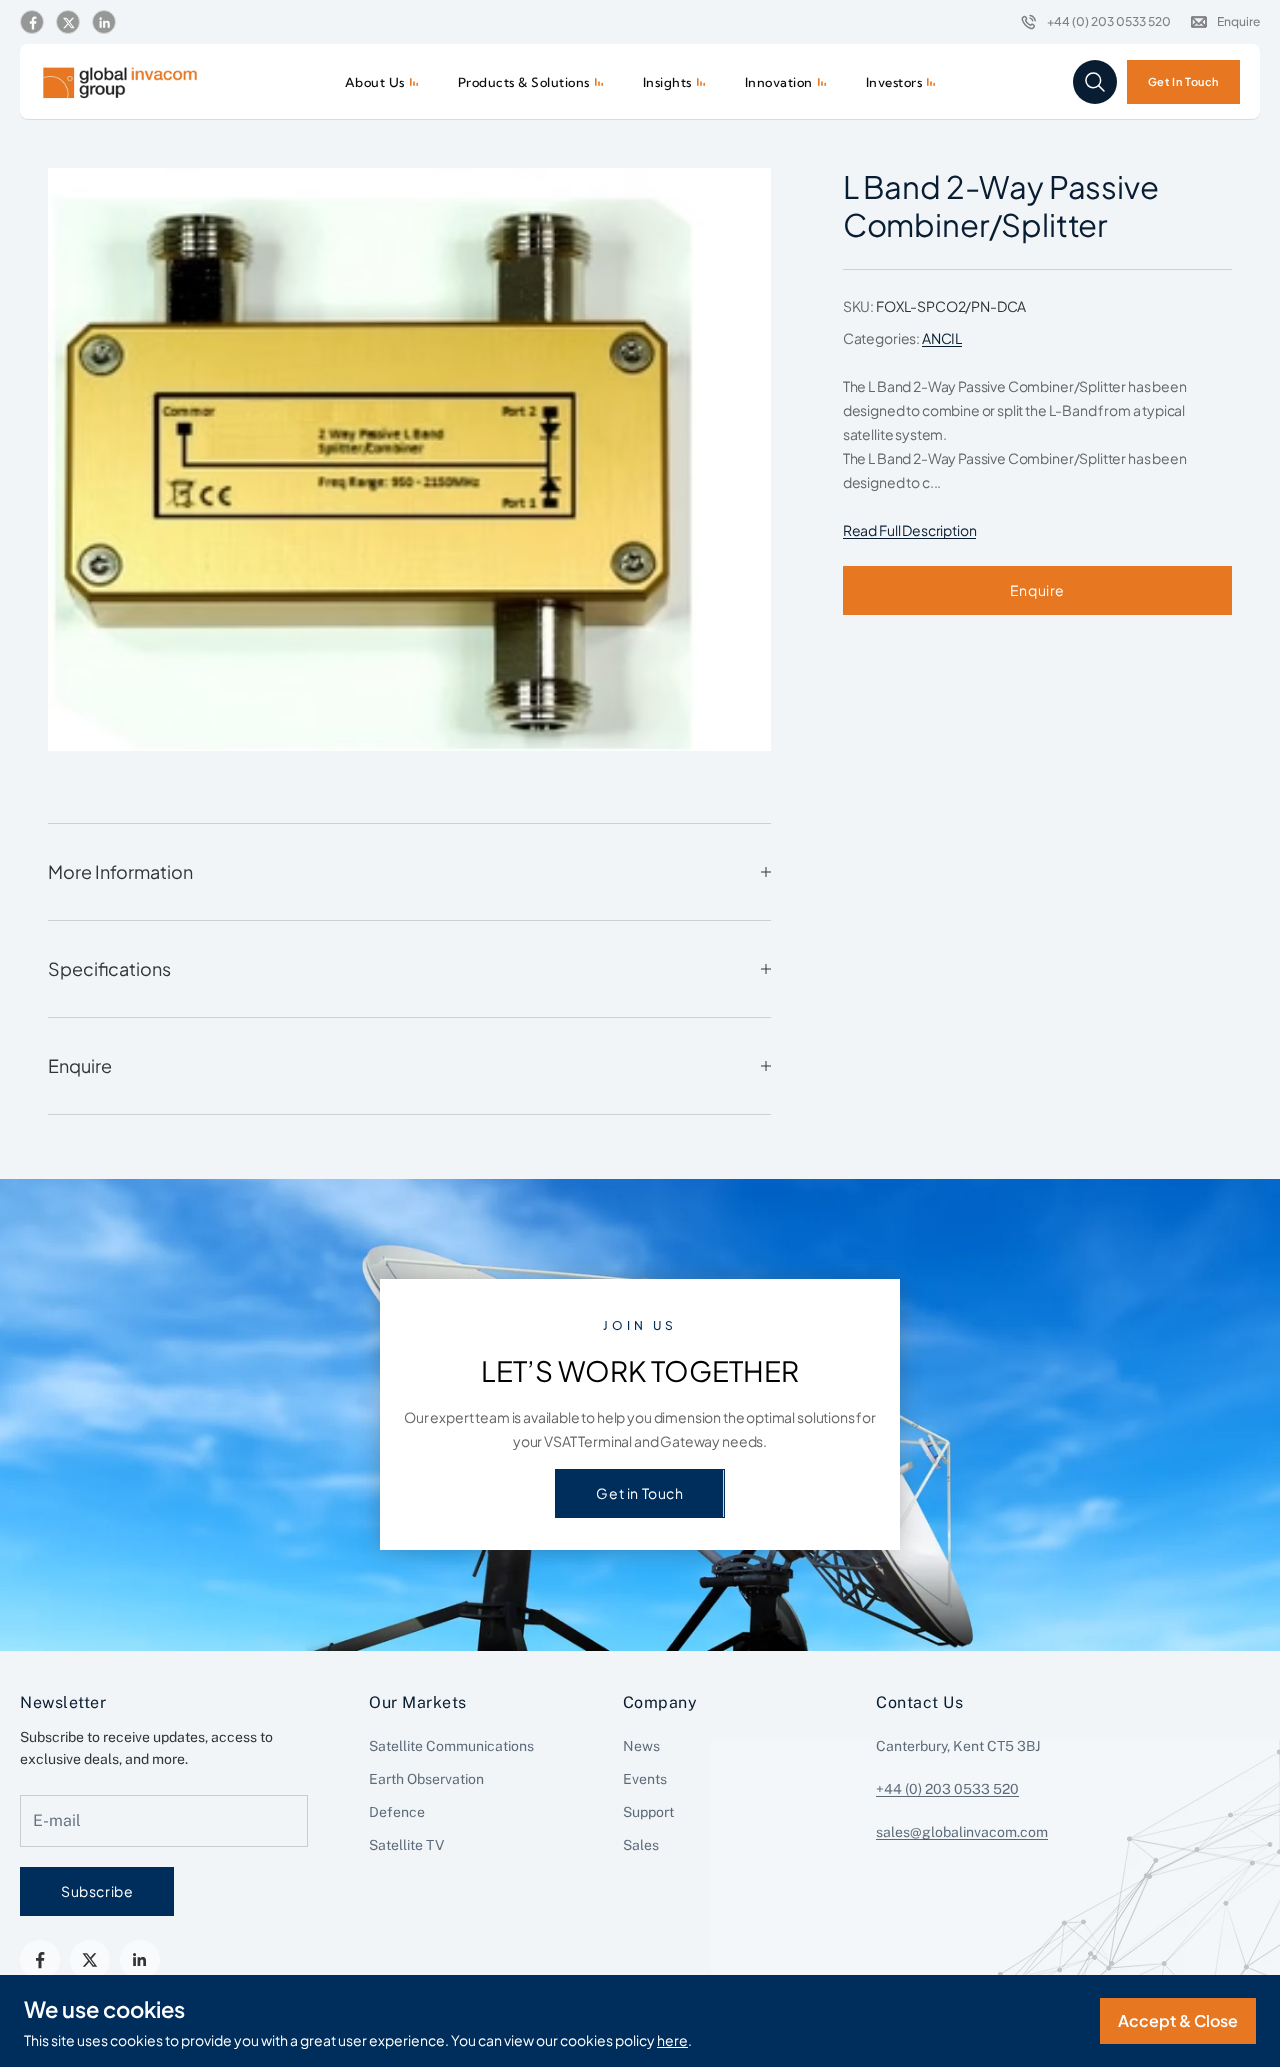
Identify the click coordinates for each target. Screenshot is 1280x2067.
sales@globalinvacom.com (962, 1832)
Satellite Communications (451, 1746)
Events (645, 1779)
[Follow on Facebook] (32, 23)
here (672, 2040)
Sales (641, 1845)
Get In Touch (1183, 81)
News (641, 1746)
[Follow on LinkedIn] (104, 23)
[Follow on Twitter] (68, 23)
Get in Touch (639, 1493)
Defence (397, 1812)
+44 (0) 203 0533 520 (947, 1789)
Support (648, 1812)
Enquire (1037, 590)
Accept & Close (1178, 2020)
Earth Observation (426, 1779)
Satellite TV (406, 1845)
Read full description (910, 530)
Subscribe (97, 1891)
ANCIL (942, 338)
